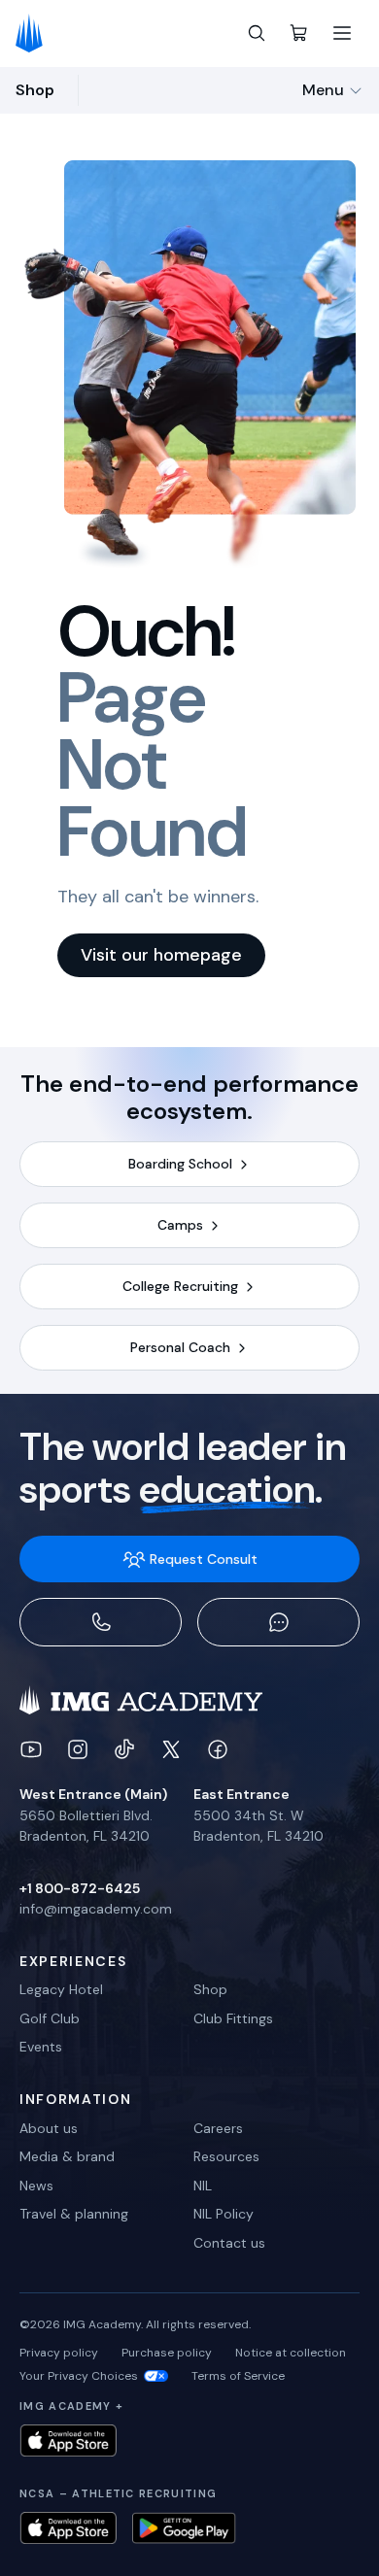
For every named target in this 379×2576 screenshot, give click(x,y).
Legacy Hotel (61, 1989)
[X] (171, 1749)
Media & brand (67, 2156)
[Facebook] (218, 1749)
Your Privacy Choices (79, 2376)
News (36, 2186)
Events (41, 2047)
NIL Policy (224, 2214)
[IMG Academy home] (35, 33)
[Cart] (299, 33)
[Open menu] (342, 33)
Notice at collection (291, 2353)
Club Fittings (233, 2018)
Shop (210, 1989)
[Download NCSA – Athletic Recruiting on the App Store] (68, 2528)
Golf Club (50, 2018)
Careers (218, 2128)
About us (49, 2128)
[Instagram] (78, 1749)
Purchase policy (167, 2353)
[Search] (257, 33)
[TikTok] (124, 1749)
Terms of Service (238, 2376)
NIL (203, 2186)
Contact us (229, 2243)
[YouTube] (31, 1749)
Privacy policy (59, 2353)
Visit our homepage (161, 955)
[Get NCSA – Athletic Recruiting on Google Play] (184, 2528)
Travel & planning (74, 2214)
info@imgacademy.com (96, 1909)
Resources (226, 2156)
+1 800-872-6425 (80, 1888)
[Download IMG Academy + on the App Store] (68, 2440)
